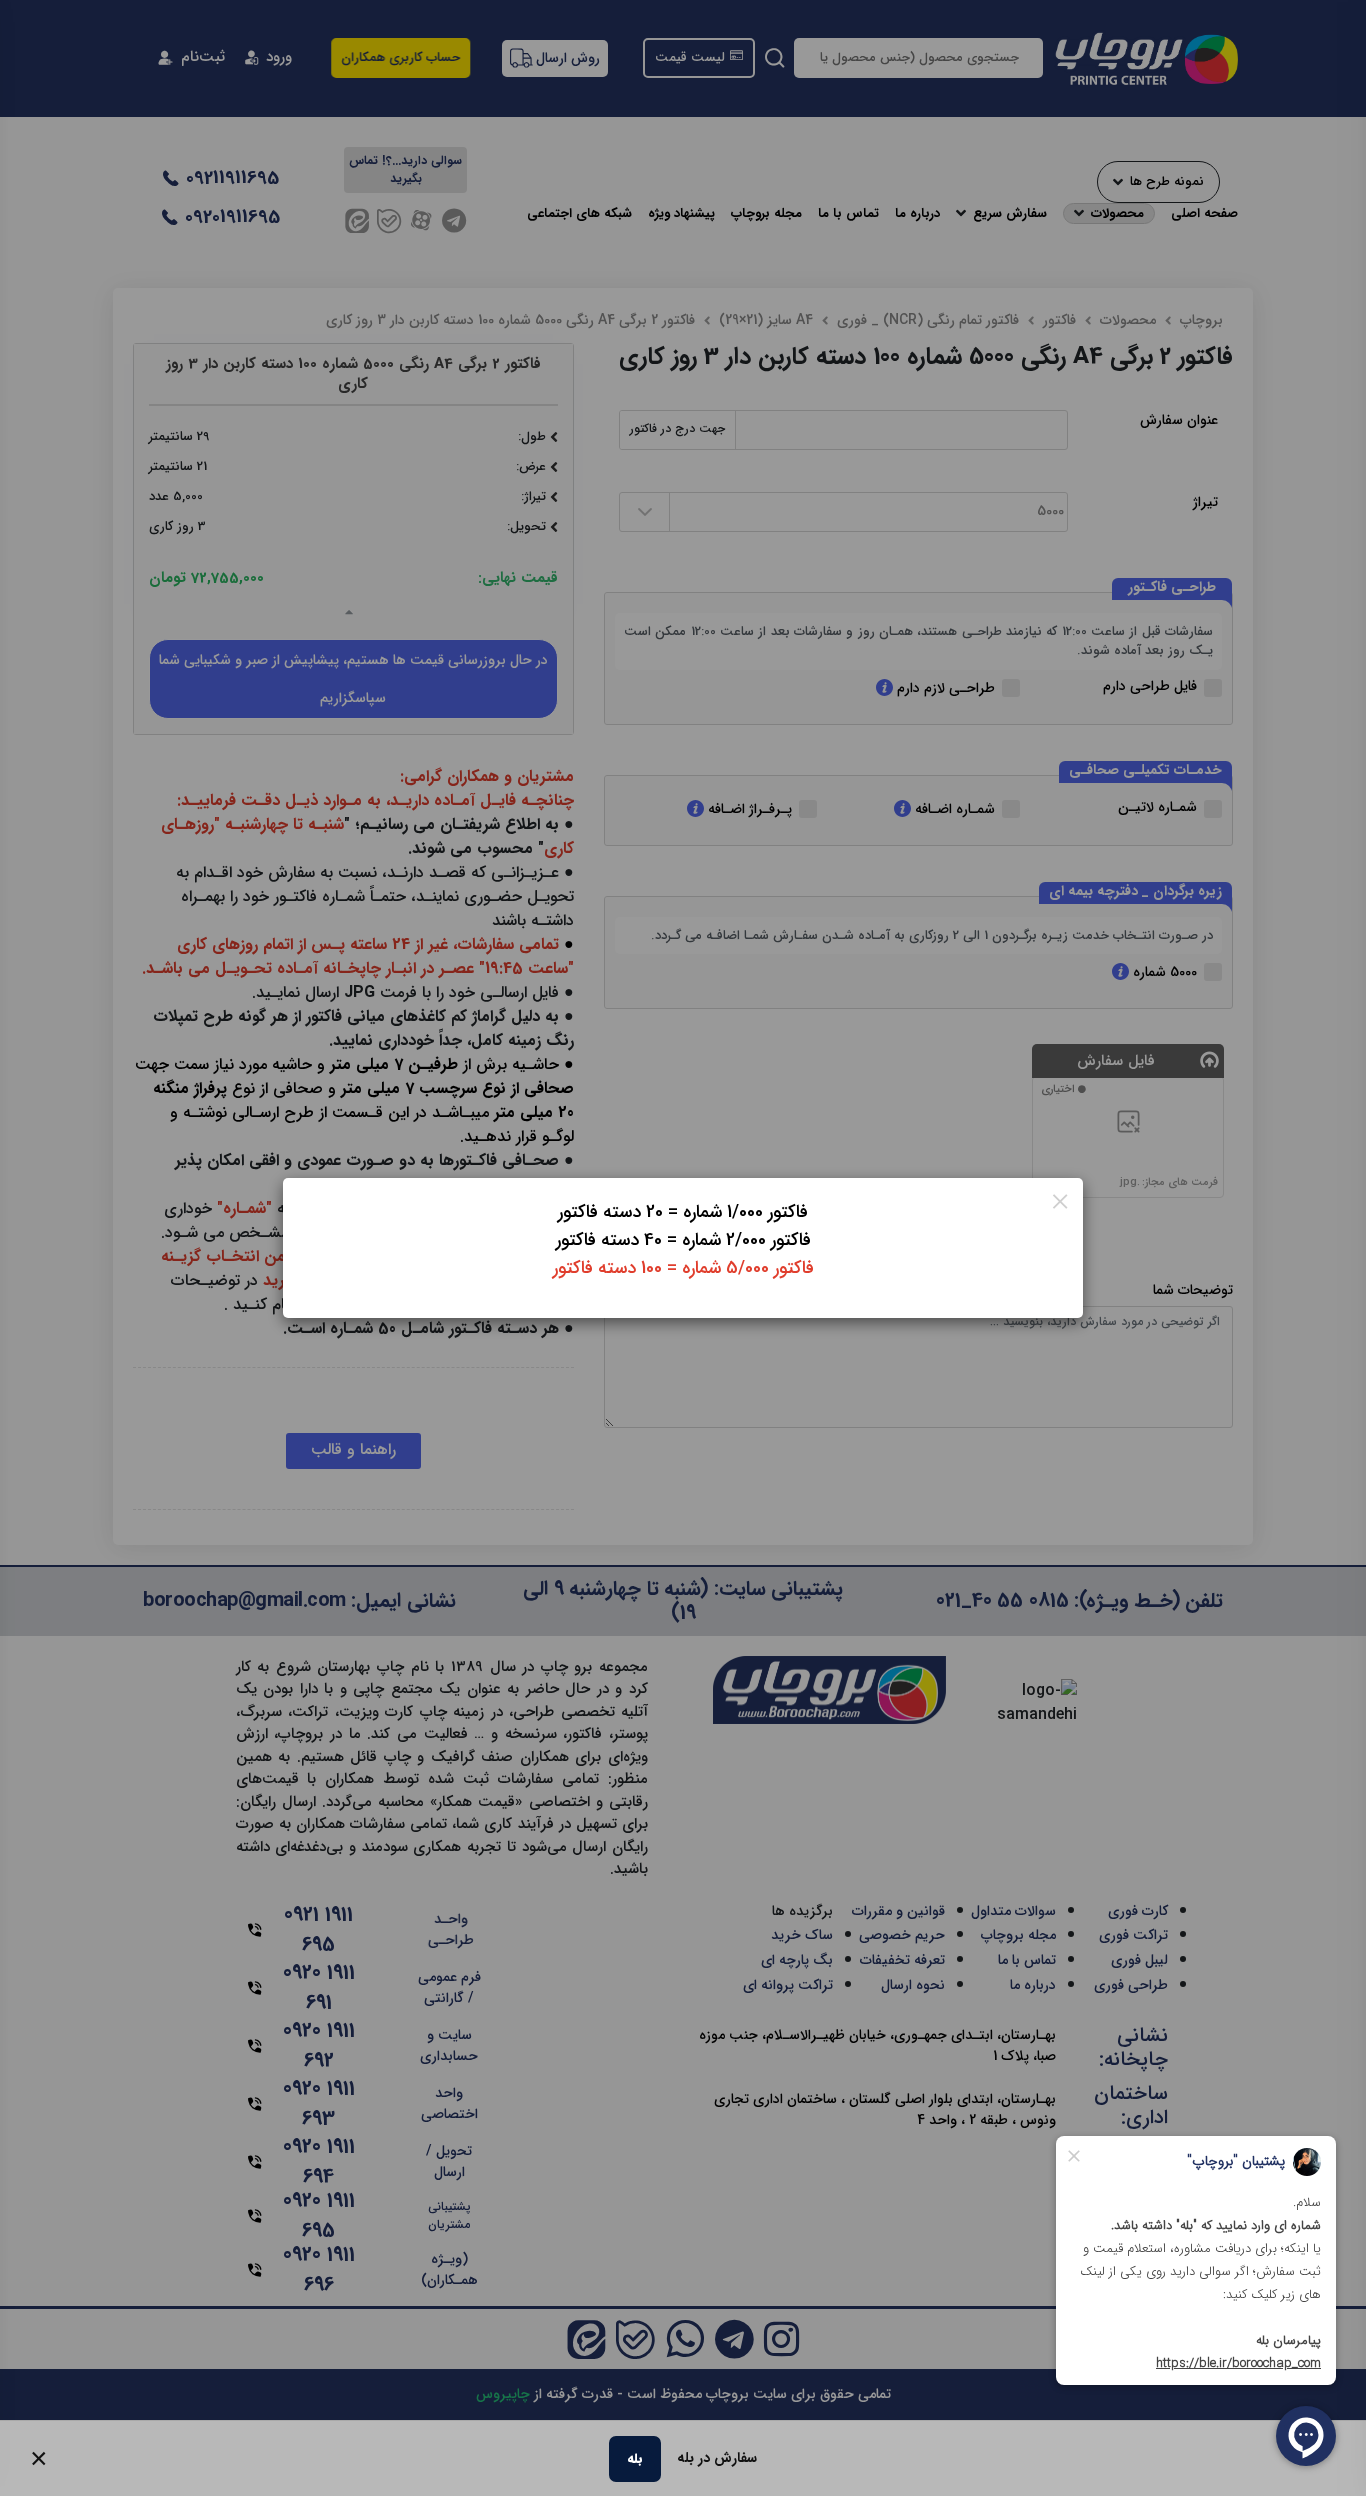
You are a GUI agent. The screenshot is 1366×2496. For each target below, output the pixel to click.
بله (635, 2458)
